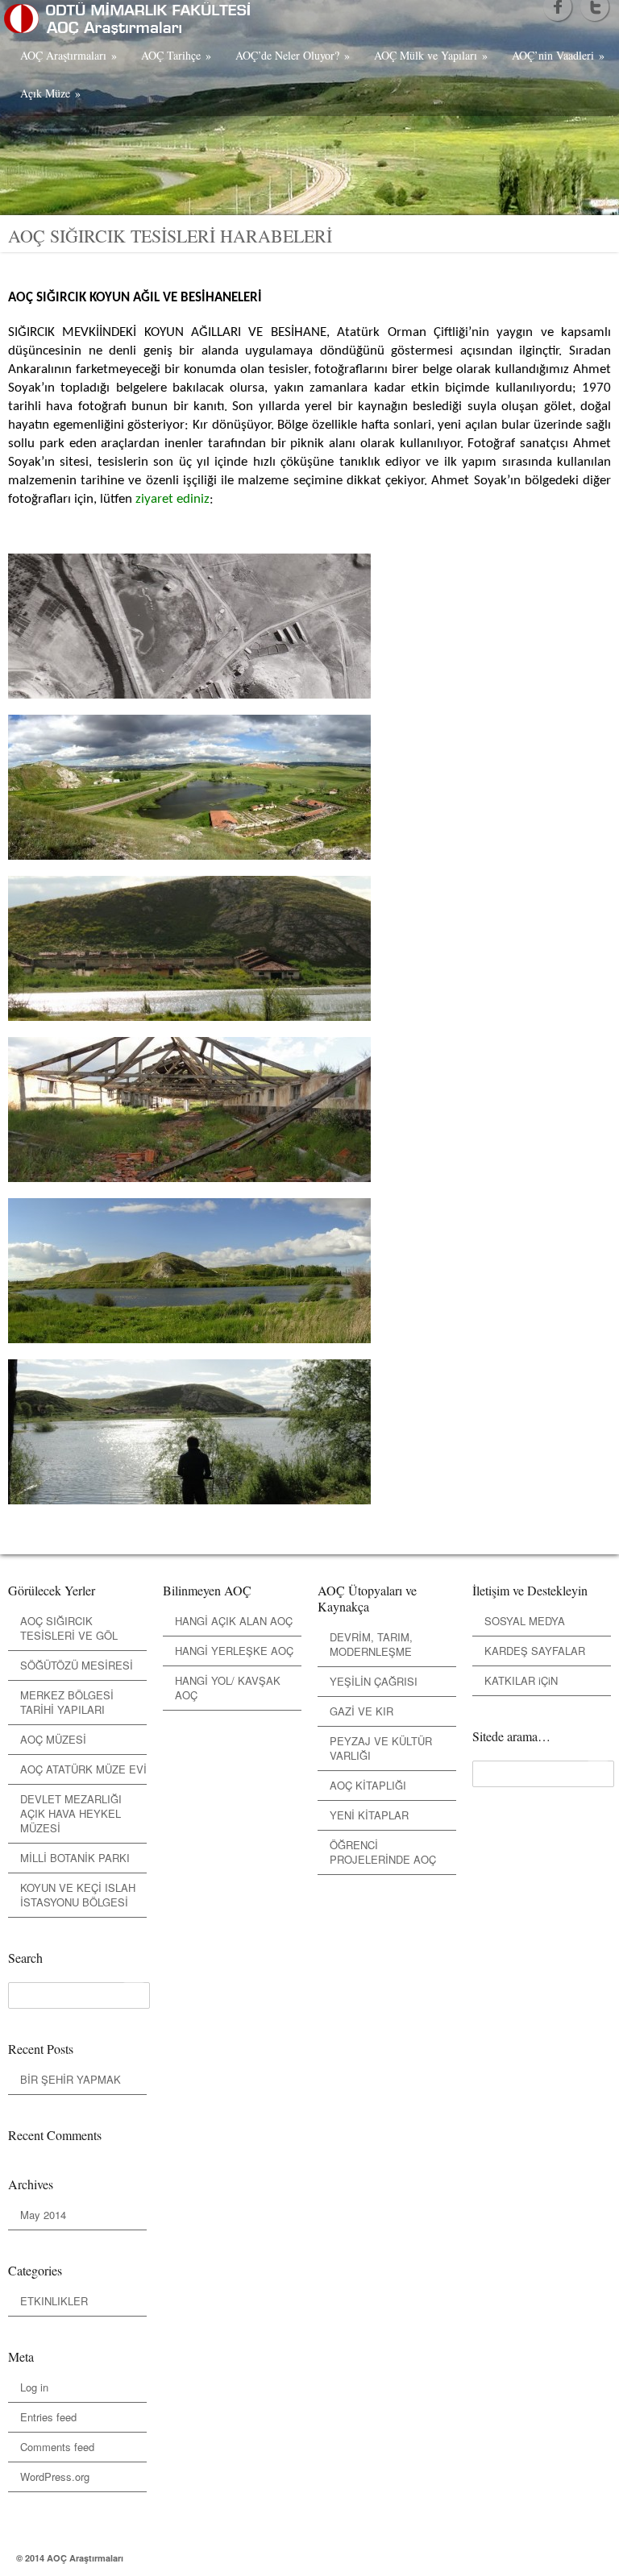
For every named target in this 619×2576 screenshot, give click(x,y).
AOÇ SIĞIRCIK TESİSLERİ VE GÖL (69, 1628)
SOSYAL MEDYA (525, 1621)
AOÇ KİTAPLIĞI (368, 1785)
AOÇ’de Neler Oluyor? (293, 55)
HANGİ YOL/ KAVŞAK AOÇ (228, 1688)
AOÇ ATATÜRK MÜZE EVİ (83, 1769)
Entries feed (48, 2417)
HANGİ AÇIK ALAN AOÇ (234, 1621)
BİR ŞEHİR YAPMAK (71, 2079)
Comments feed (57, 2447)
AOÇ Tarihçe (176, 55)
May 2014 (43, 2215)
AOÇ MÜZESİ (53, 1739)
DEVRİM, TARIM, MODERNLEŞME (371, 1644)
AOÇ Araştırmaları (69, 55)
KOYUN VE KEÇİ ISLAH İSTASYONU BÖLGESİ (78, 1895)
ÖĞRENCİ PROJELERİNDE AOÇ (383, 1852)
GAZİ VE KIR (361, 1711)
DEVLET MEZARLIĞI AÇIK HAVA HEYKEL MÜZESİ (71, 1813)
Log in (34, 2387)
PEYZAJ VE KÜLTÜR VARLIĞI (381, 1748)
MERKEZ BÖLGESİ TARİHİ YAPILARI (67, 1702)
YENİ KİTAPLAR (369, 1815)
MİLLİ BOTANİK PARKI (75, 1858)
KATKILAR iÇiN (521, 1680)
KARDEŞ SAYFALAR (535, 1651)
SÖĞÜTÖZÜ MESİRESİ (77, 1665)
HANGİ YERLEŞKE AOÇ (234, 1651)
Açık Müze (50, 93)
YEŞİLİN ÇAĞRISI (374, 1681)
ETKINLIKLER (54, 2301)
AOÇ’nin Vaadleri (558, 55)
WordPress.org (55, 2476)
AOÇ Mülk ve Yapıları (431, 55)
